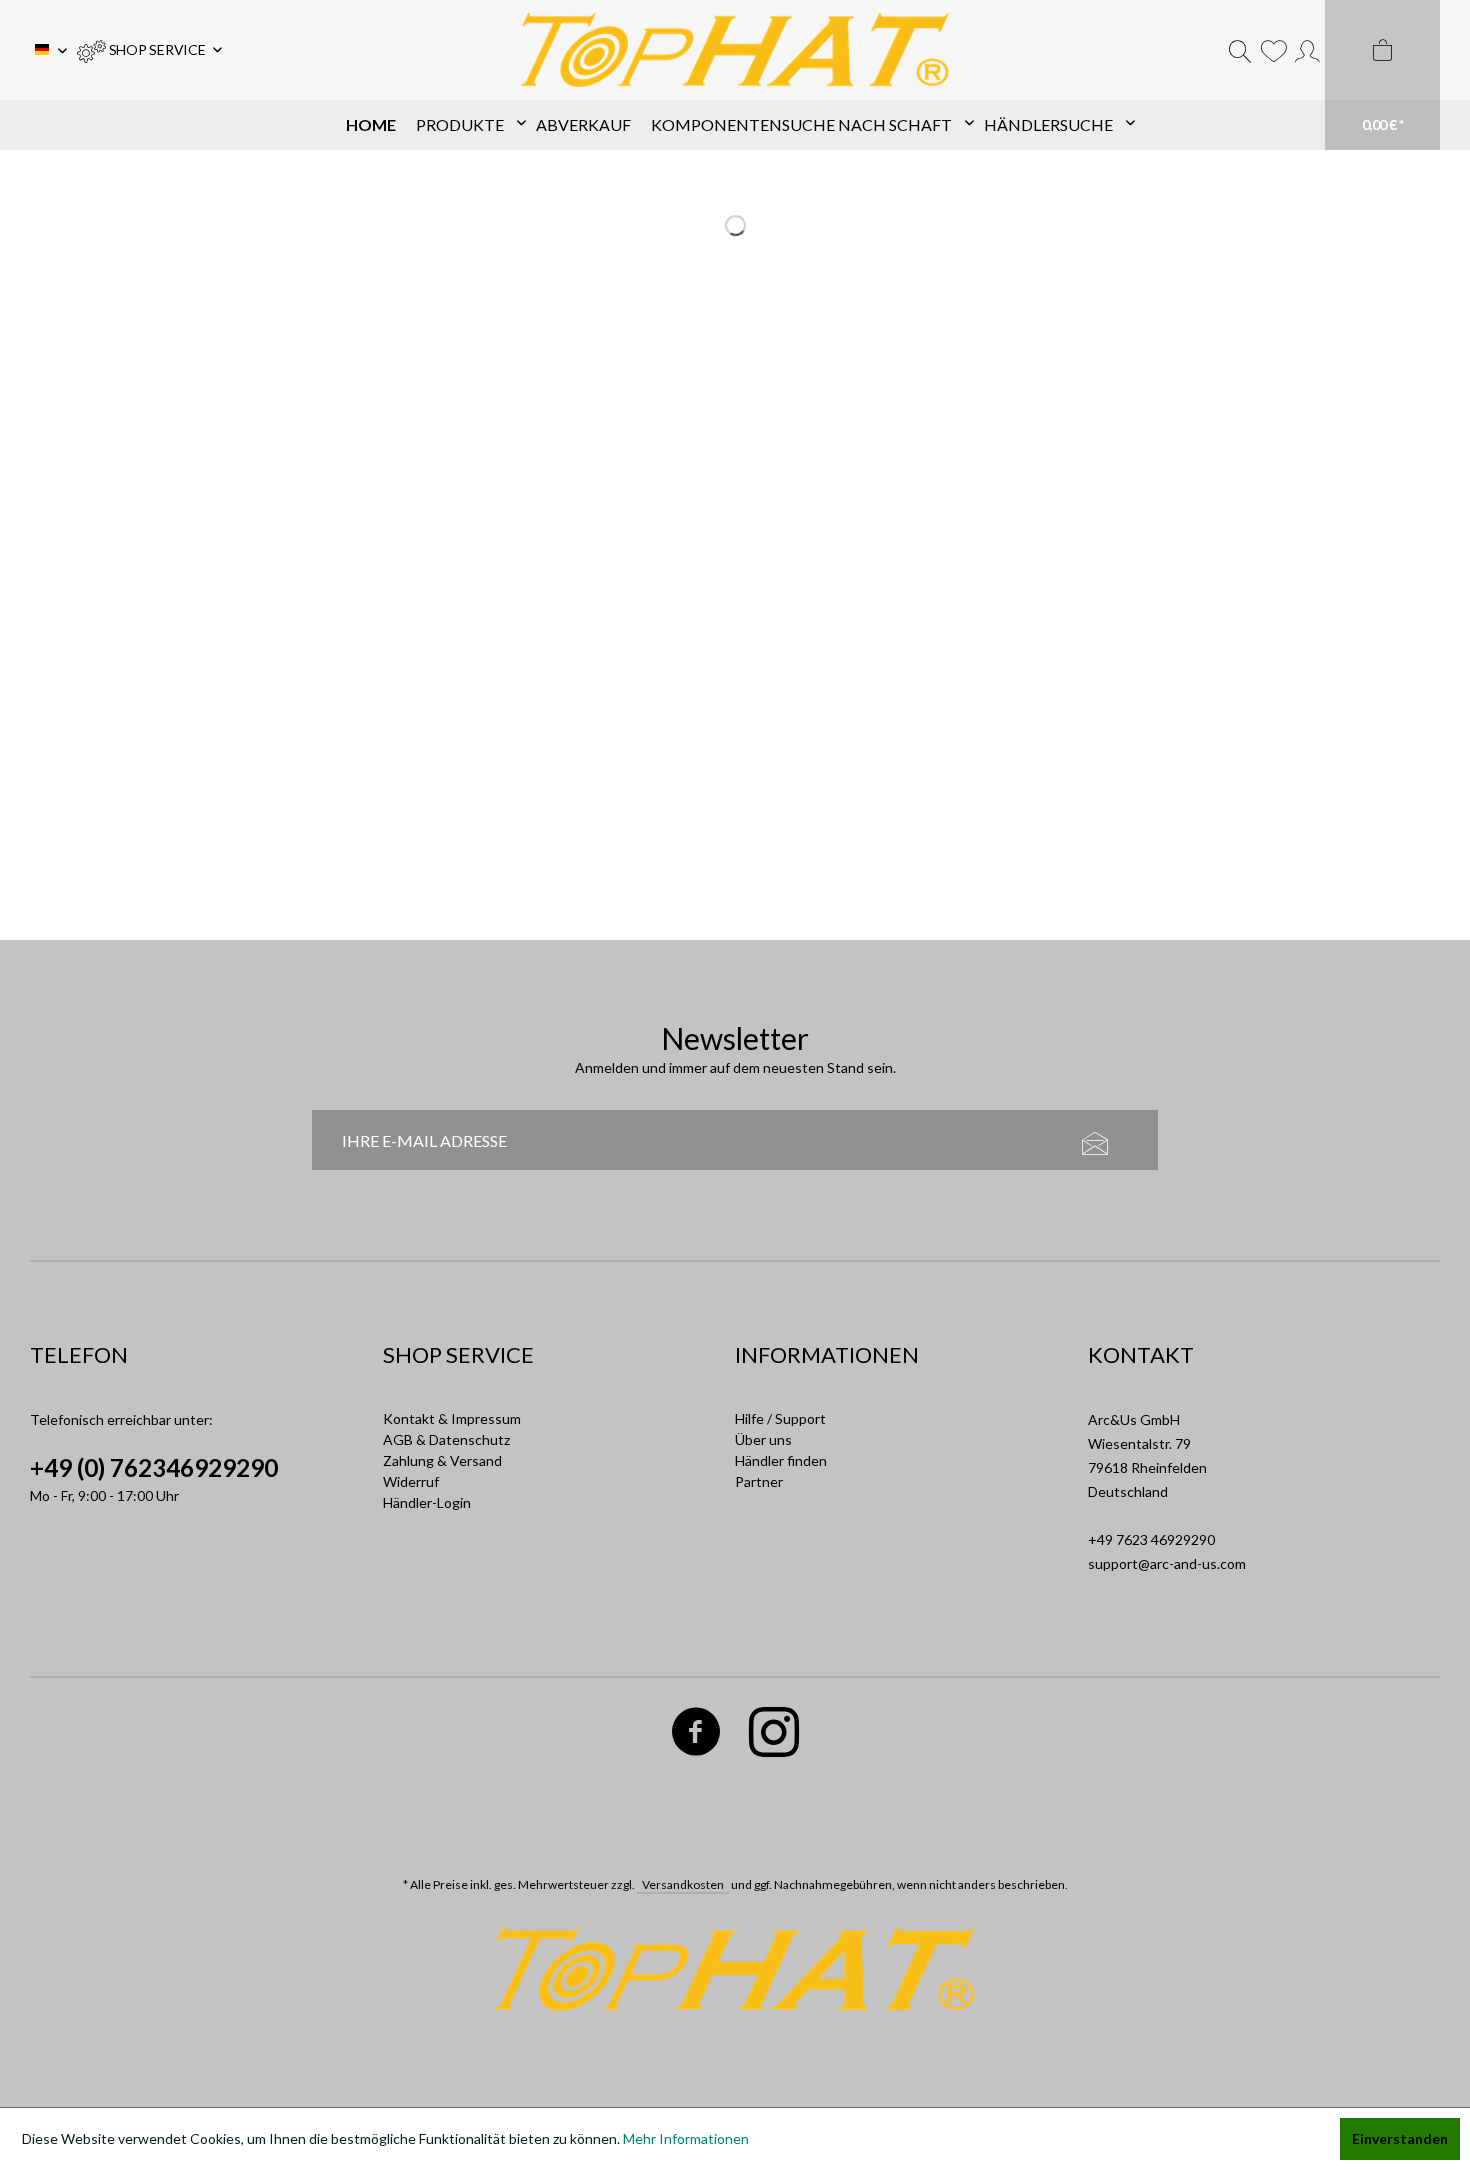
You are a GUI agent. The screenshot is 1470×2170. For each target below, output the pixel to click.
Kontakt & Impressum (452, 1418)
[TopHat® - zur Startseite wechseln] (735, 50)
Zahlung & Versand (442, 1460)
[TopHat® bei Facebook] (696, 1735)
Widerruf (411, 1481)
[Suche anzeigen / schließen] (1240, 50)
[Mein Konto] (1307, 50)
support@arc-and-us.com (1167, 1563)
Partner (759, 1481)
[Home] (371, 125)
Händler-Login (427, 1502)
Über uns (763, 1439)
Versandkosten (683, 1884)
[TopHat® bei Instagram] (774, 1735)
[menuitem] (149, 50)
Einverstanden (1400, 2138)
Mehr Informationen (686, 2138)
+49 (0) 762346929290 (154, 1467)
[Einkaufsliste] (1273, 50)
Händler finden (781, 1460)
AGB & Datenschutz (446, 1439)
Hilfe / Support (780, 1418)
